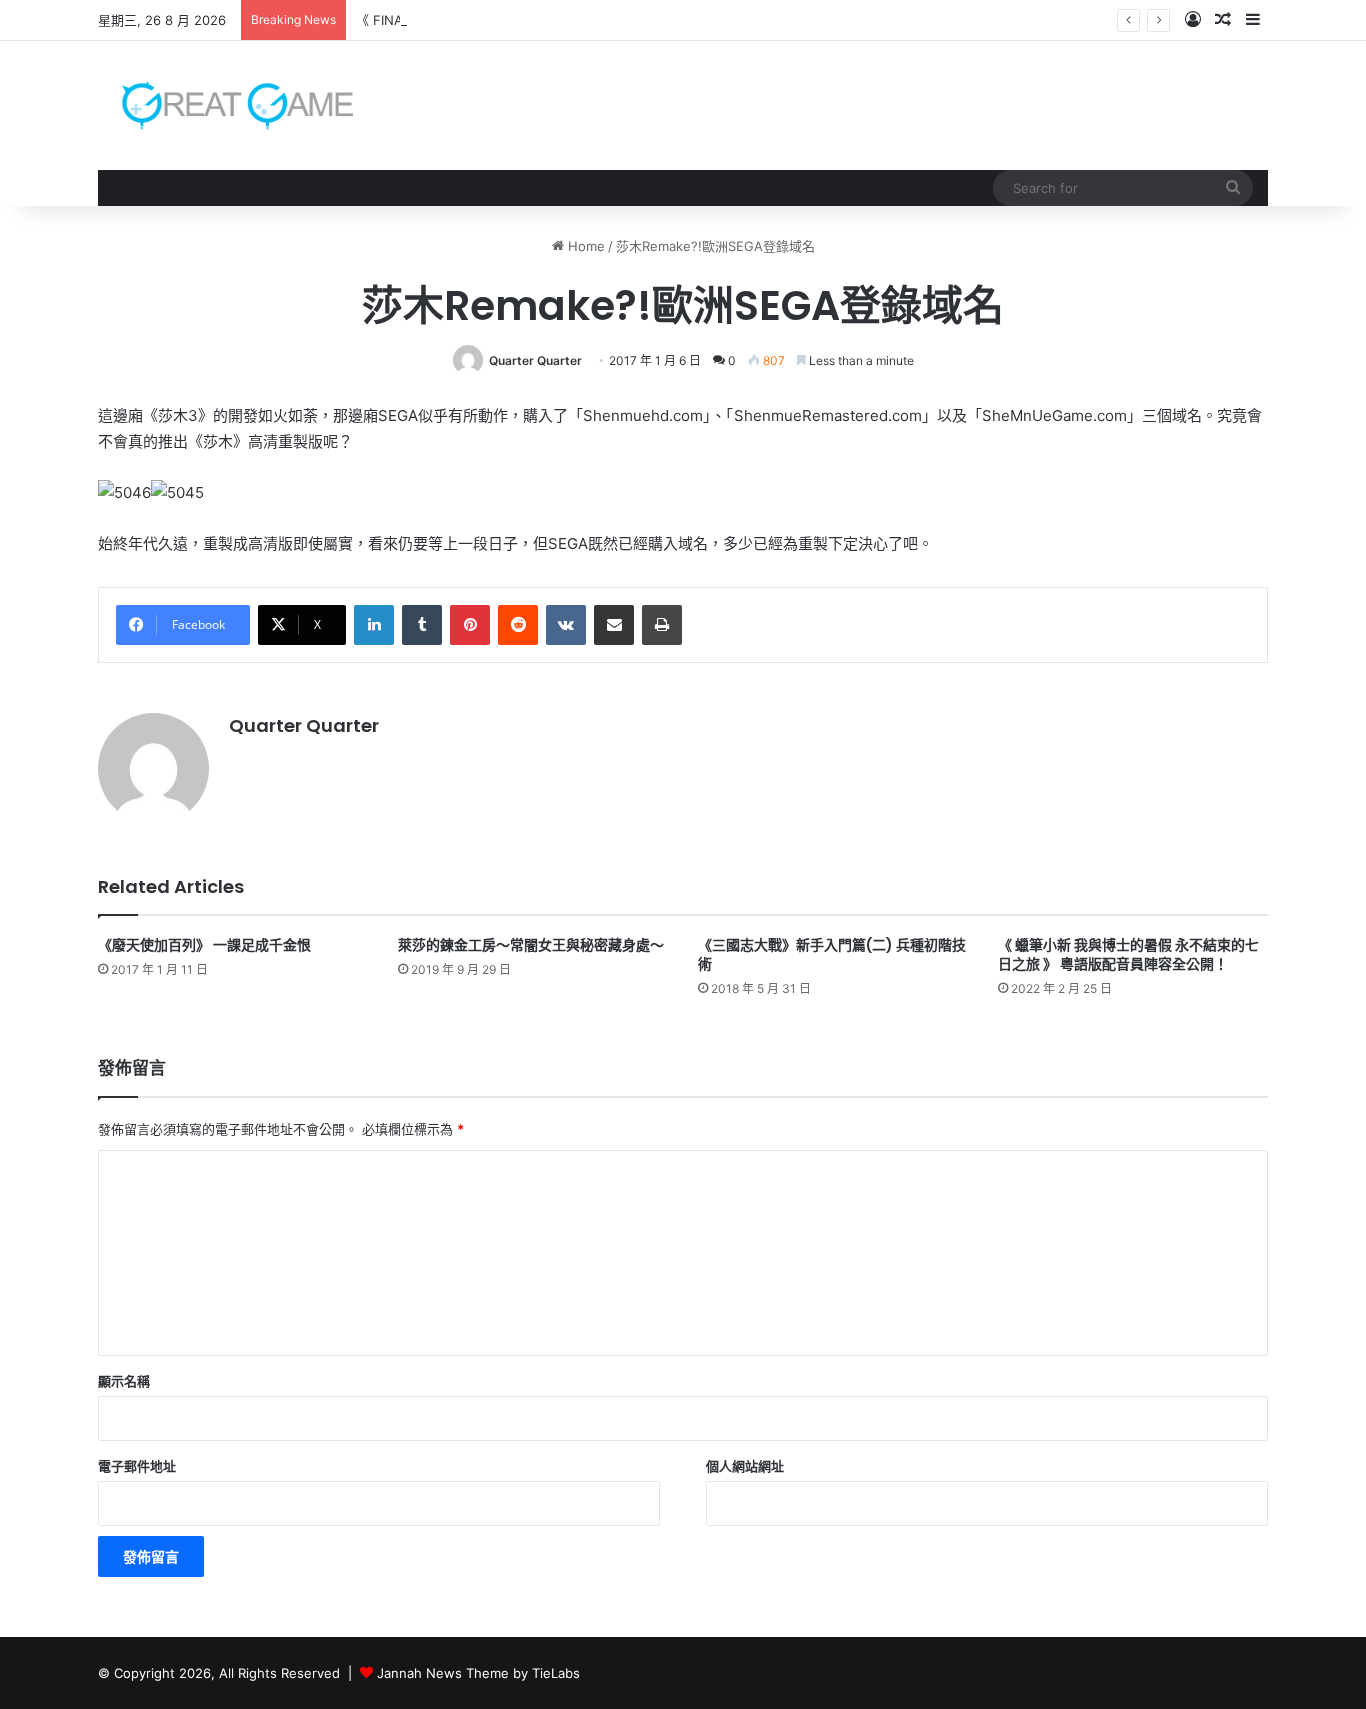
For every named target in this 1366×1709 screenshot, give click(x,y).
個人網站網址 (745, 1466)
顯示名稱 (124, 1381)
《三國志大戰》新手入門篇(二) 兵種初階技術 (832, 954)
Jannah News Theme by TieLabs (478, 1673)
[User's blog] (225, 105)
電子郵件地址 (137, 1466)
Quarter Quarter (535, 360)
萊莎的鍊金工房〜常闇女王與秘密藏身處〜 (531, 945)
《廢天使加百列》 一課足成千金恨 (204, 945)
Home (584, 246)
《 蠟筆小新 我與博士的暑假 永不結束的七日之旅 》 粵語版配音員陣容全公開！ (1128, 954)
